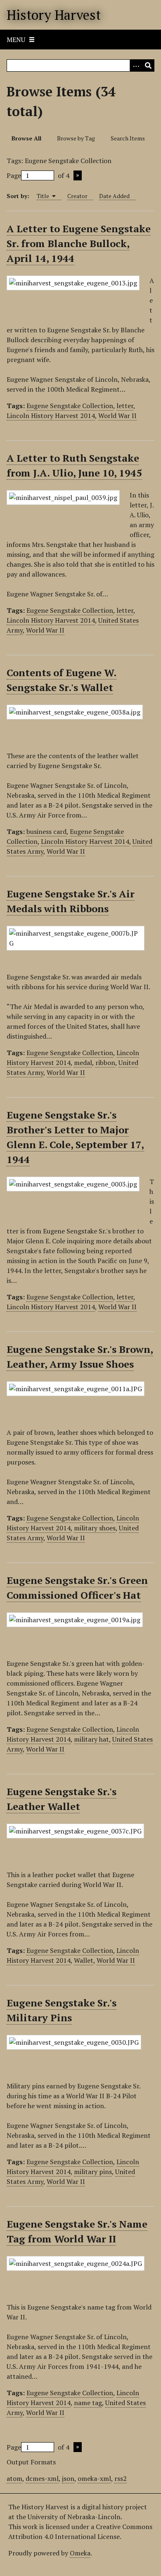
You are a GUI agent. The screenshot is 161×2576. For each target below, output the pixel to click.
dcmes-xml (42, 2478)
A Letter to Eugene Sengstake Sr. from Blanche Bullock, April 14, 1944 (79, 243)
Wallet (84, 1960)
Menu (16, 40)
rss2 (121, 2478)
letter (125, 406)
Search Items (128, 138)
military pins (93, 2172)
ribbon (105, 1063)
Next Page (78, 175)
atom (14, 2478)
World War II (117, 416)
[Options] (136, 65)
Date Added (114, 196)
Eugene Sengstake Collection (70, 406)
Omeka (80, 2553)
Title (44, 196)
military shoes (95, 1528)
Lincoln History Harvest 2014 (51, 416)
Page (14, 175)
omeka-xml (94, 2478)
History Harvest (54, 15)
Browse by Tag (76, 138)
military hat (91, 1739)
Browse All (26, 138)
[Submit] (148, 65)
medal (83, 1063)
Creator (77, 196)
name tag (88, 2403)
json (68, 2478)
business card (46, 831)
